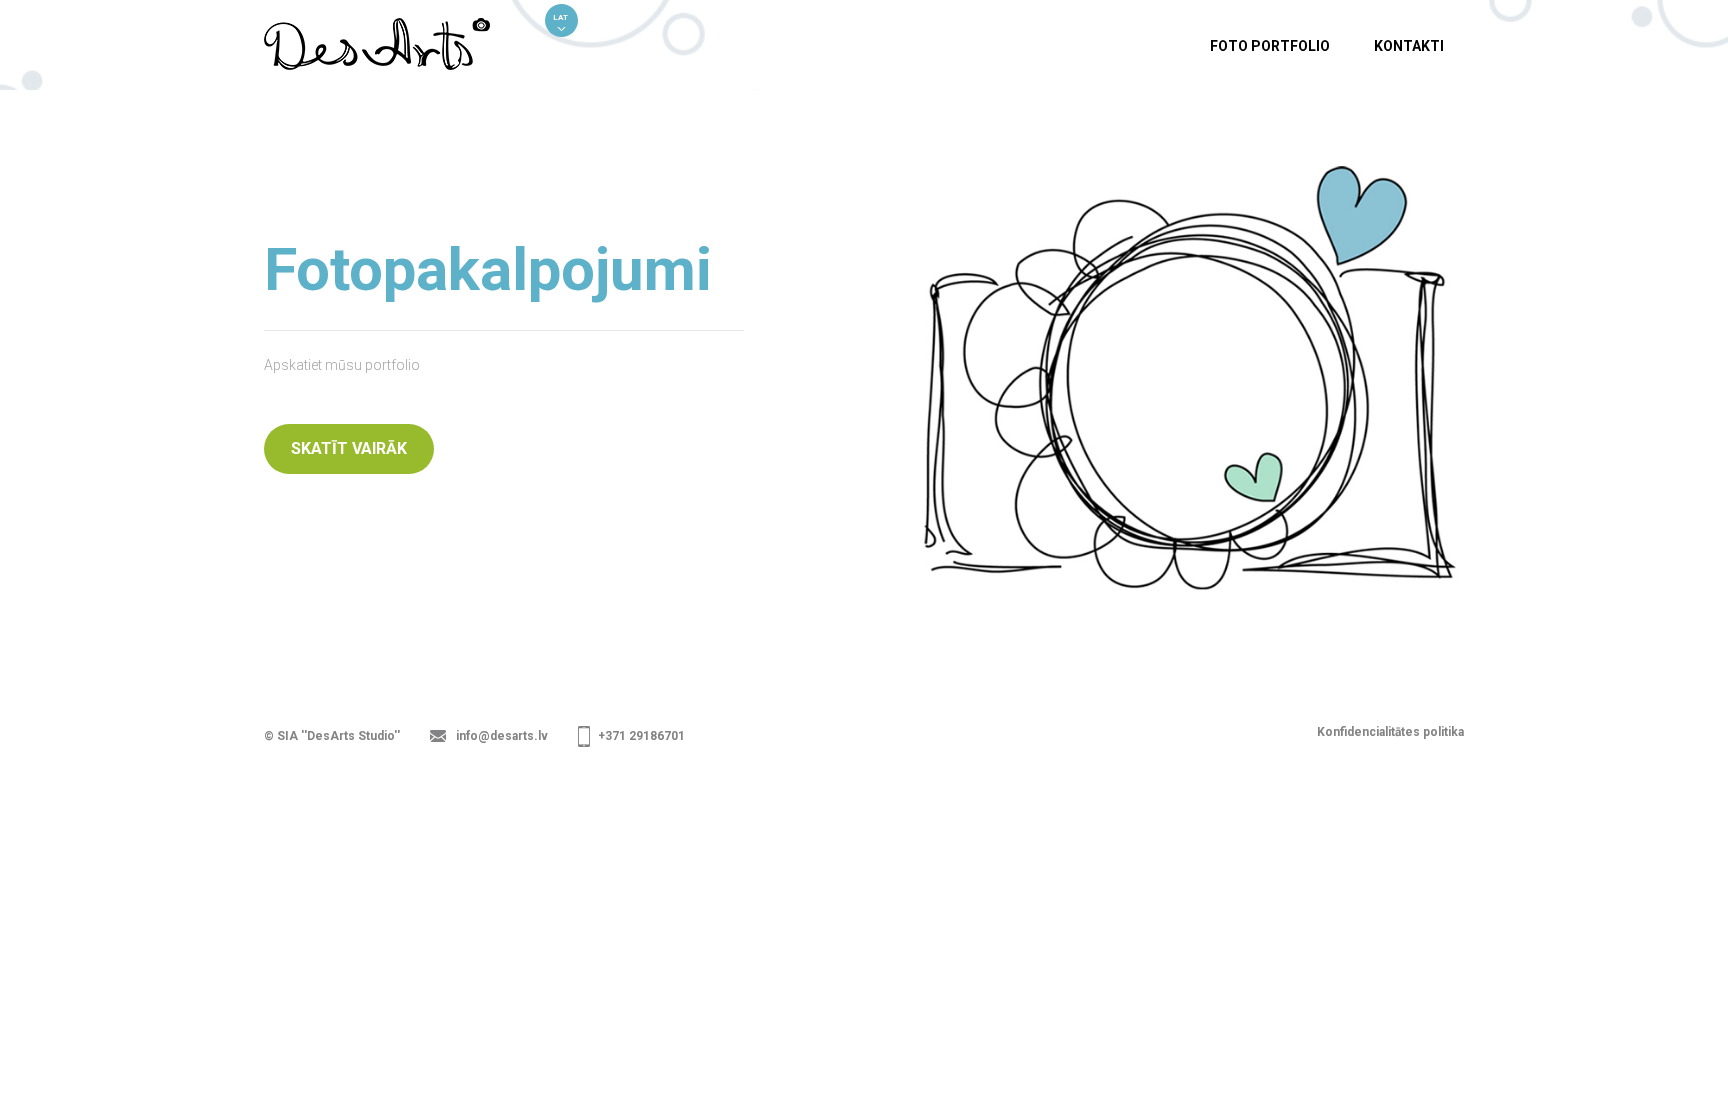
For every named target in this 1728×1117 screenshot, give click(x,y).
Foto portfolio (1270, 46)
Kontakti (1409, 46)
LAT (560, 18)
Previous (18, 380)
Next (1709, 380)
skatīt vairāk (349, 448)
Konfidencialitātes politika (1390, 732)
